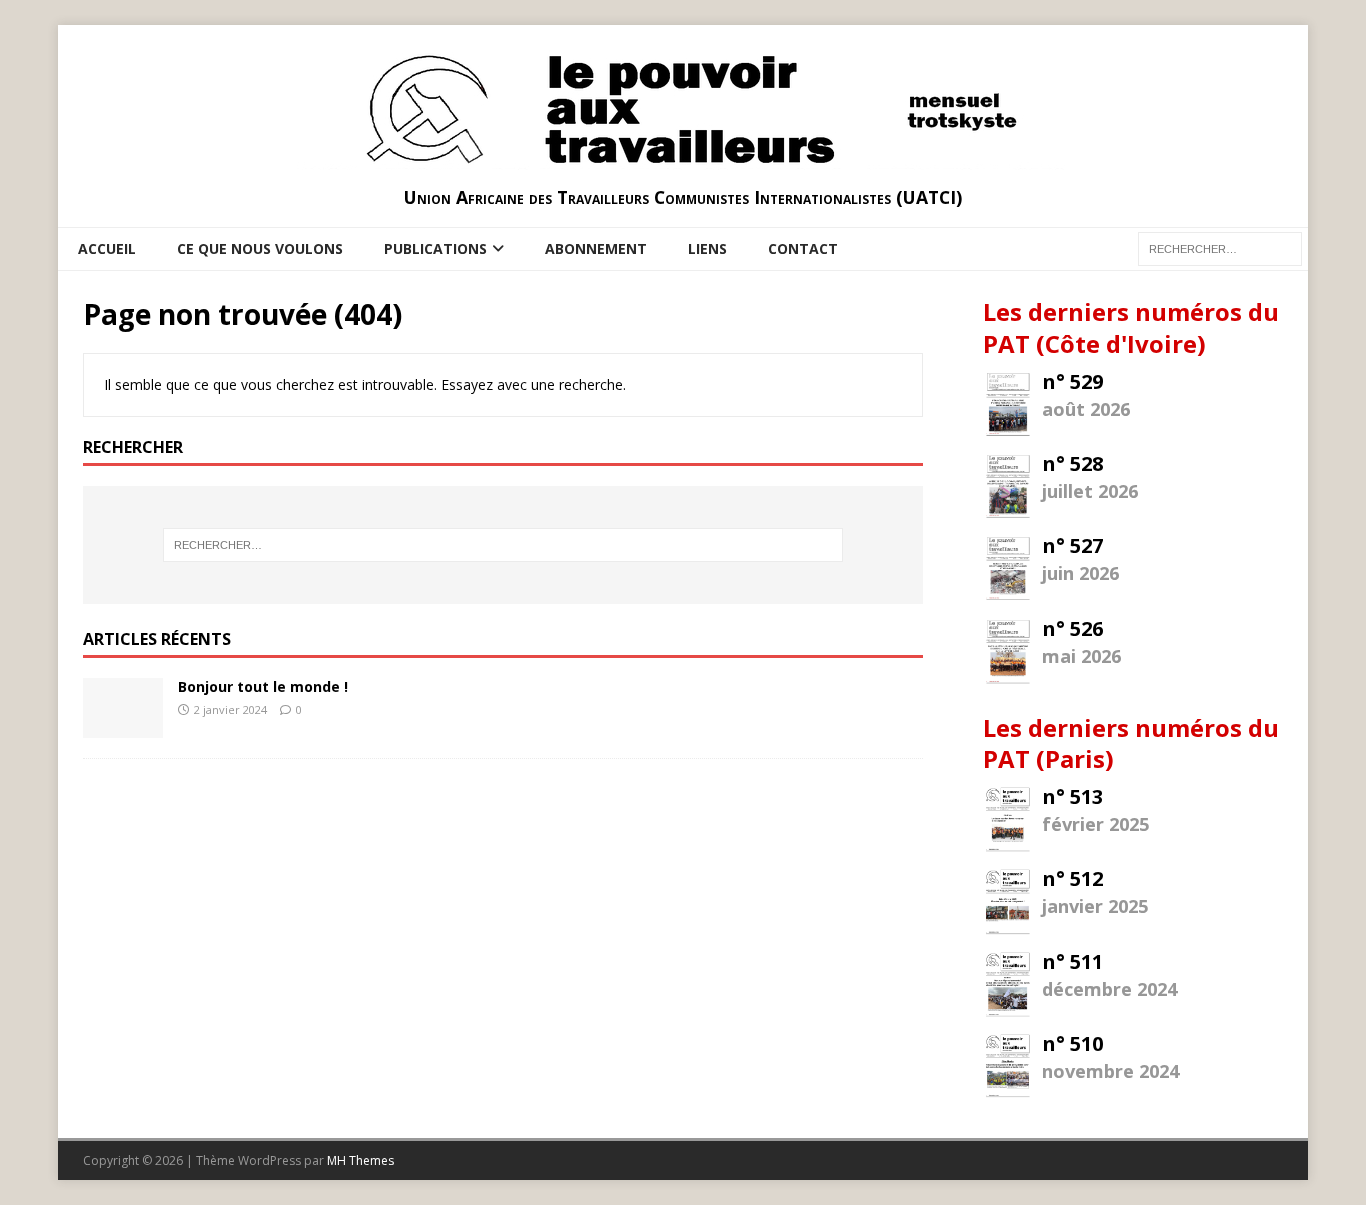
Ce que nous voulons (260, 248)
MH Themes (360, 1160)
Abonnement (596, 248)
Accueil (107, 248)
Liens (707, 248)
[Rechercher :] (503, 545)
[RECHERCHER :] (1220, 247)
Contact (803, 248)
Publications (435, 248)
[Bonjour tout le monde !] (123, 725)
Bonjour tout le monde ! (263, 686)
